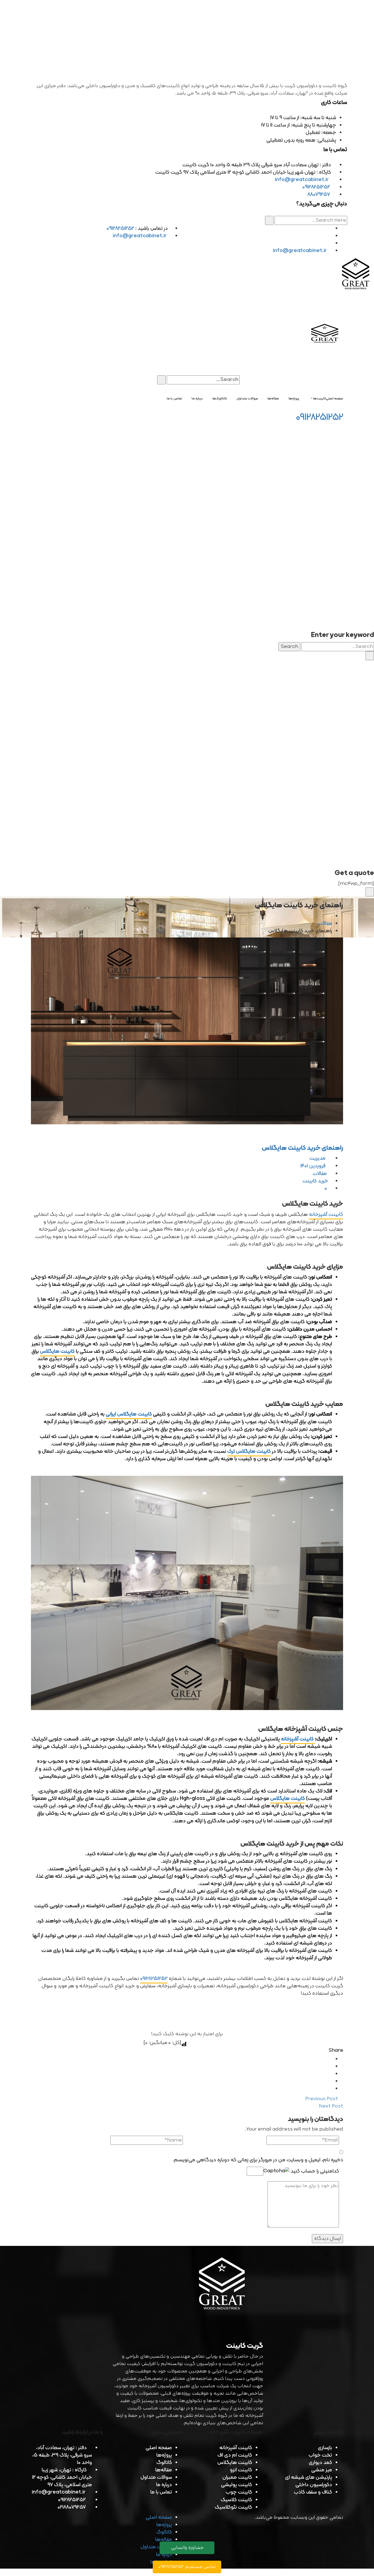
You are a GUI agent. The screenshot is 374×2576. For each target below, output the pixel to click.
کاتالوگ (164, 2463)
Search (289, 647)
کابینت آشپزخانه (326, 1215)
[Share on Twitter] (330, 2067)
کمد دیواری (320, 2463)
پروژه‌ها (164, 2455)
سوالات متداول (156, 2478)
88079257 (319, 195)
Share (336, 2050)
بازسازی (325, 2448)
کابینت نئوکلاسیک (233, 2507)
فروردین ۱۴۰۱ (313, 1166)
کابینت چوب (239, 2492)
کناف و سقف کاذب (313, 2492)
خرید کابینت (315, 1181)
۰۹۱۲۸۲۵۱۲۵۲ (154, 1979)
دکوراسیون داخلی (314, 2485)
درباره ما (164, 2485)
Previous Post (322, 2099)
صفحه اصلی (159, 2448)
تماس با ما (161, 2492)
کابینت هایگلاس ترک (249, 1452)
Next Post (330, 2106)
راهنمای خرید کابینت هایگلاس (302, 1148)
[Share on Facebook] (330, 2059)
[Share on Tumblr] (330, 2081)
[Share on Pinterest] (330, 2089)
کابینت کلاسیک (236, 2500)
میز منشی (322, 2470)
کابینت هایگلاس (57, 1352)
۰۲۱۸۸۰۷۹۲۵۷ (72, 2507)
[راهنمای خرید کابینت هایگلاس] (187, 1031)
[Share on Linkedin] (330, 2074)
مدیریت (318, 1158)
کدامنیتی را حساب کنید (314, 2171)
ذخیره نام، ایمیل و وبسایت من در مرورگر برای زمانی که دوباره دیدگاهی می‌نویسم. (258, 2160)
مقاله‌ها (164, 2470)
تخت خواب (320, 2455)
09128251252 (316, 187)
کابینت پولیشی (237, 2485)
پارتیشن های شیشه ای (309, 2478)
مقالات (325, 924)
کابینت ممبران (237, 2478)
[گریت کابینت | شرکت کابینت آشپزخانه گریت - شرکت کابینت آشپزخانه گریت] (356, 275)
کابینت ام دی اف (235, 2455)
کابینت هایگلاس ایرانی (129, 1414)
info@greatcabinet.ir (302, 180)
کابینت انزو (241, 2470)
